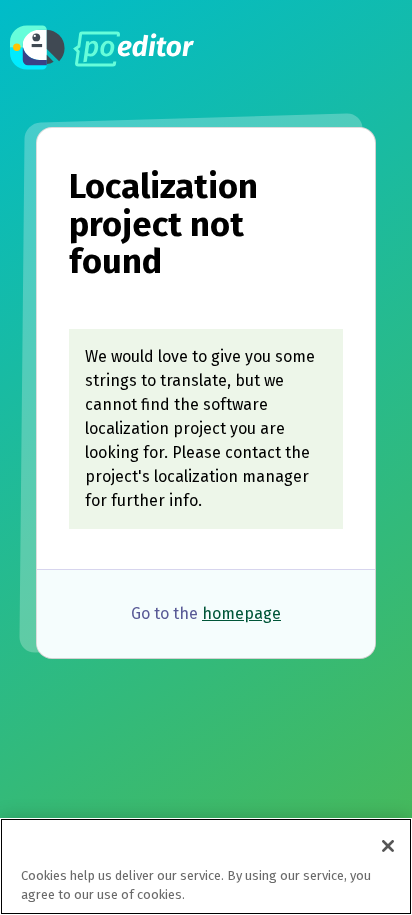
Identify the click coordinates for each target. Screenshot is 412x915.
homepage (241, 613)
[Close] (388, 846)
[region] (206, 866)
